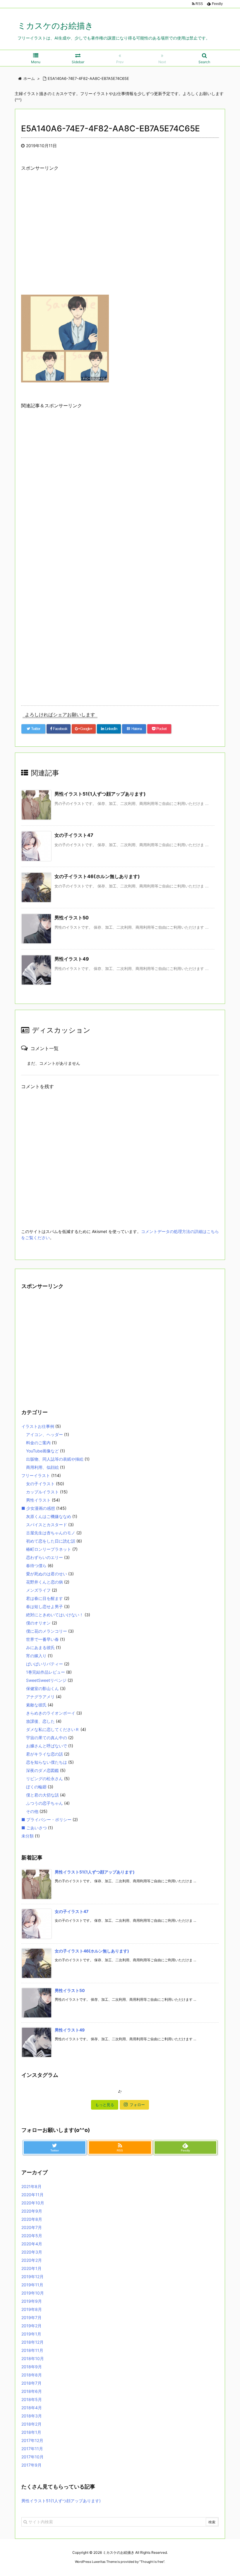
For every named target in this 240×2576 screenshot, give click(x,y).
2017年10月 (32, 2457)
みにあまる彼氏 (40, 1647)
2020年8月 (32, 2219)
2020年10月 (33, 2203)
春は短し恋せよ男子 (44, 1606)
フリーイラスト (36, 1475)
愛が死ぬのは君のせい (47, 1574)
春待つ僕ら (36, 1566)
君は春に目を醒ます (44, 1598)
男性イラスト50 (72, 918)
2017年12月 (32, 2440)
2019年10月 (33, 2293)
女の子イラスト (40, 1484)
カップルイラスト (42, 1492)
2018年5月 (32, 2399)
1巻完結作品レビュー (46, 1672)
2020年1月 (31, 2268)
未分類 (28, 1836)
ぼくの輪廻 (36, 1787)
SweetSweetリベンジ (46, 1680)
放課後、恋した (40, 1721)
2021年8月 (31, 2186)
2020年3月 (32, 2252)
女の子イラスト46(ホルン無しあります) (97, 876)
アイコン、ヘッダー (44, 1434)
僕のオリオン (38, 1623)
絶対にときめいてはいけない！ (55, 1615)
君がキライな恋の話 (44, 1754)
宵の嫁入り (36, 1656)
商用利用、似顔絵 (42, 1467)
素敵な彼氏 (36, 1705)
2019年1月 (31, 2334)
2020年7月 (32, 2227)
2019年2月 (31, 2326)
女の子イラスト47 (74, 835)
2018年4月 (32, 2408)
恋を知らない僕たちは (47, 1762)
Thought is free (152, 2562)
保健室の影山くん (42, 1688)
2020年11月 (32, 2195)
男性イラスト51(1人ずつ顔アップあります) (100, 794)
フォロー (137, 2105)
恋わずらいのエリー (44, 1557)
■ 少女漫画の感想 (38, 1508)
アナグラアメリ (40, 1697)
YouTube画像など (42, 1451)
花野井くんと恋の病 (44, 1582)
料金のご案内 (38, 1443)
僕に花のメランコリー (47, 1631)
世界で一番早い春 (42, 1639)
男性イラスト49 (72, 959)
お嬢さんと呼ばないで (47, 1746)
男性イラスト (38, 1500)
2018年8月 (32, 2375)
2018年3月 (32, 2416)
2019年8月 (32, 2309)
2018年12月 (32, 2342)
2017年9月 (31, 2465)
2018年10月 (33, 2358)
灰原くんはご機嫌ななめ (49, 1516)
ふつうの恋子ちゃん (44, 1803)
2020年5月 (32, 2236)
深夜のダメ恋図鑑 (42, 1770)
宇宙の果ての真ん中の (47, 1738)
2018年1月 (31, 2432)
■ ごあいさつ (34, 1828)
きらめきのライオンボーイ (51, 1713)
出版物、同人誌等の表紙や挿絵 (55, 1459)
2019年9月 (32, 2301)
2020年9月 (32, 2211)
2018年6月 (32, 2391)
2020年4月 (32, 2244)
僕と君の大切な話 (42, 1795)
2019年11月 (32, 2285)
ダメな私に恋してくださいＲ (53, 1729)
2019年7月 (31, 2317)
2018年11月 (32, 2350)
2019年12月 (32, 2277)
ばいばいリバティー (44, 1664)
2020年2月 (32, 2260)
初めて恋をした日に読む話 (51, 1541)
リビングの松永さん (44, 1779)
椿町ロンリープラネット (49, 1549)
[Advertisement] (120, 238)
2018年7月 (31, 2383)
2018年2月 (31, 2424)
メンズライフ (38, 1590)
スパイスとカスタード (47, 1525)
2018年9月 (32, 2367)
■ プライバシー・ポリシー (46, 1819)
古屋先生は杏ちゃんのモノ (51, 1533)
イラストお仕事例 (38, 1426)
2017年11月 (32, 2449)
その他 (32, 1811)
